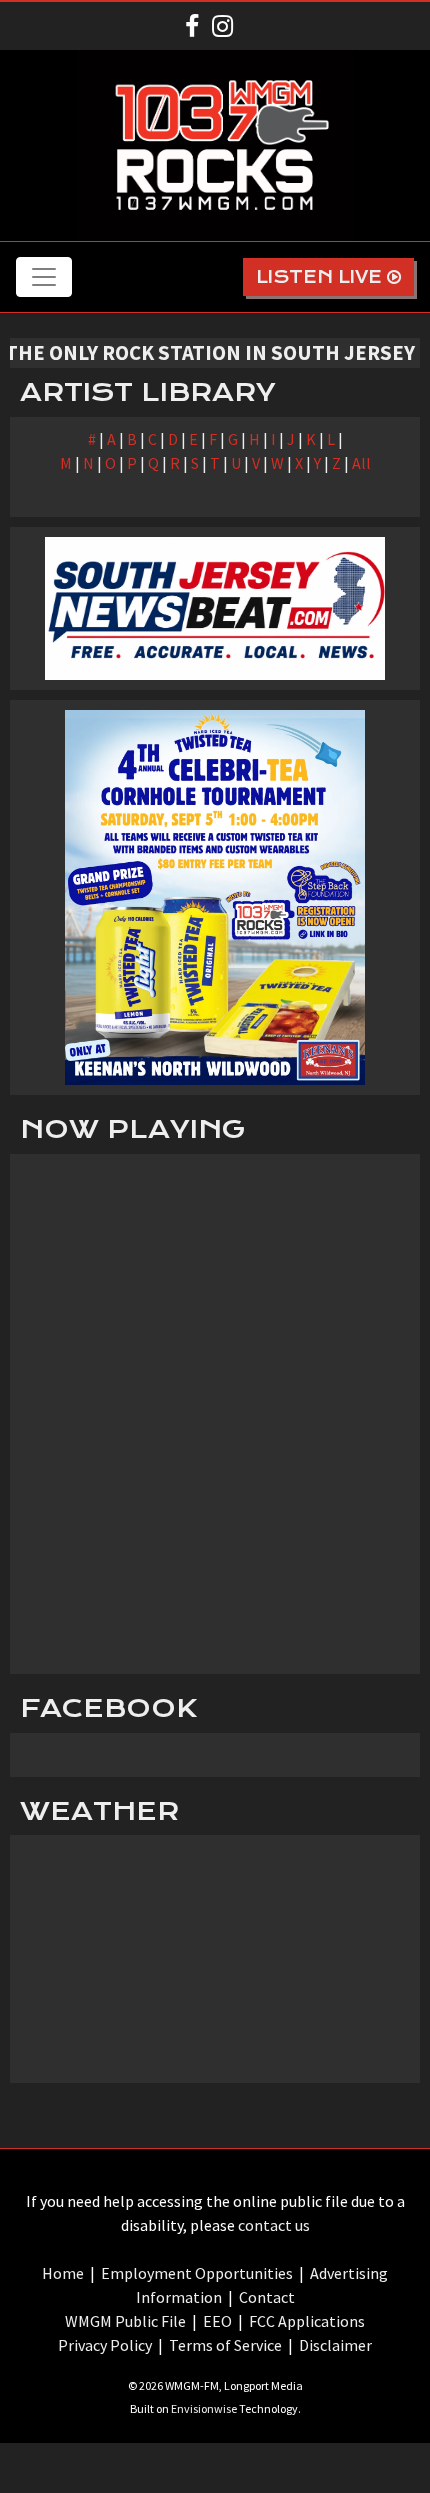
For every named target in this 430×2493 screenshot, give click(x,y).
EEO (217, 2321)
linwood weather (215, 2063)
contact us (274, 2225)
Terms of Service (225, 2345)
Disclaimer (335, 2345)
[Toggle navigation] (44, 277)
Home (63, 2273)
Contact (267, 2297)
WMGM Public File (125, 2321)
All (361, 463)
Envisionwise (204, 2408)
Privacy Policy (105, 2345)
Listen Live (321, 277)
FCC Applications (307, 2321)
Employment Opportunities (197, 2273)
